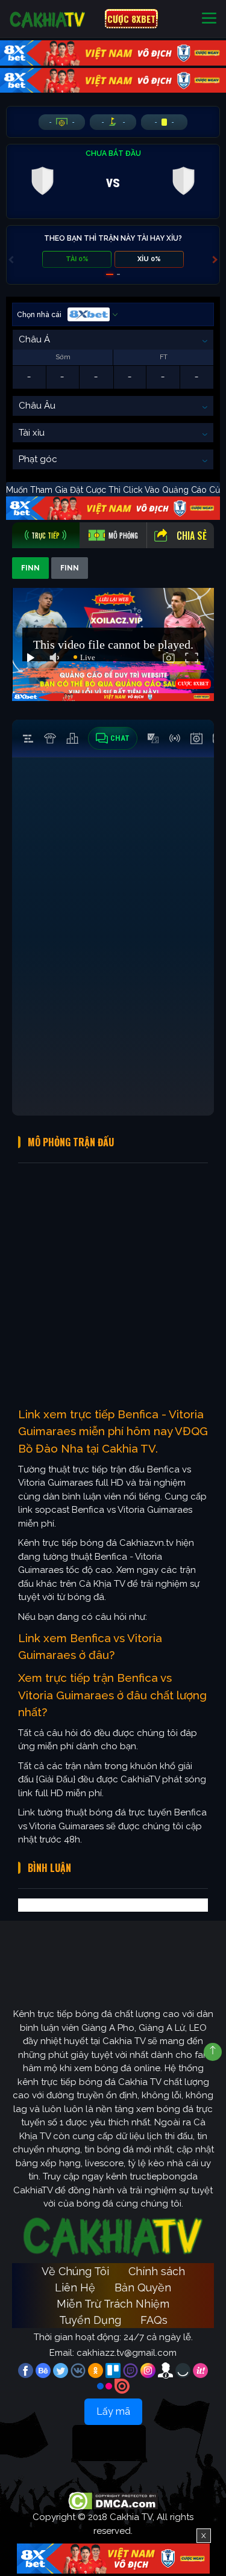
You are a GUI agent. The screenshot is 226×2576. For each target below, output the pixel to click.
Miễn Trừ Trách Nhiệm (113, 2304)
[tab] (46, 535)
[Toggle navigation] (209, 19)
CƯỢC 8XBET (131, 19)
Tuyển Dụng (90, 2320)
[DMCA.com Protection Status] (113, 2501)
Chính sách (157, 2271)
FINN (30, 568)
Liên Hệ (75, 2287)
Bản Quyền (143, 2287)
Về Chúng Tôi (75, 2271)
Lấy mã (113, 2411)
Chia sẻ (192, 536)
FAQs (154, 2320)
